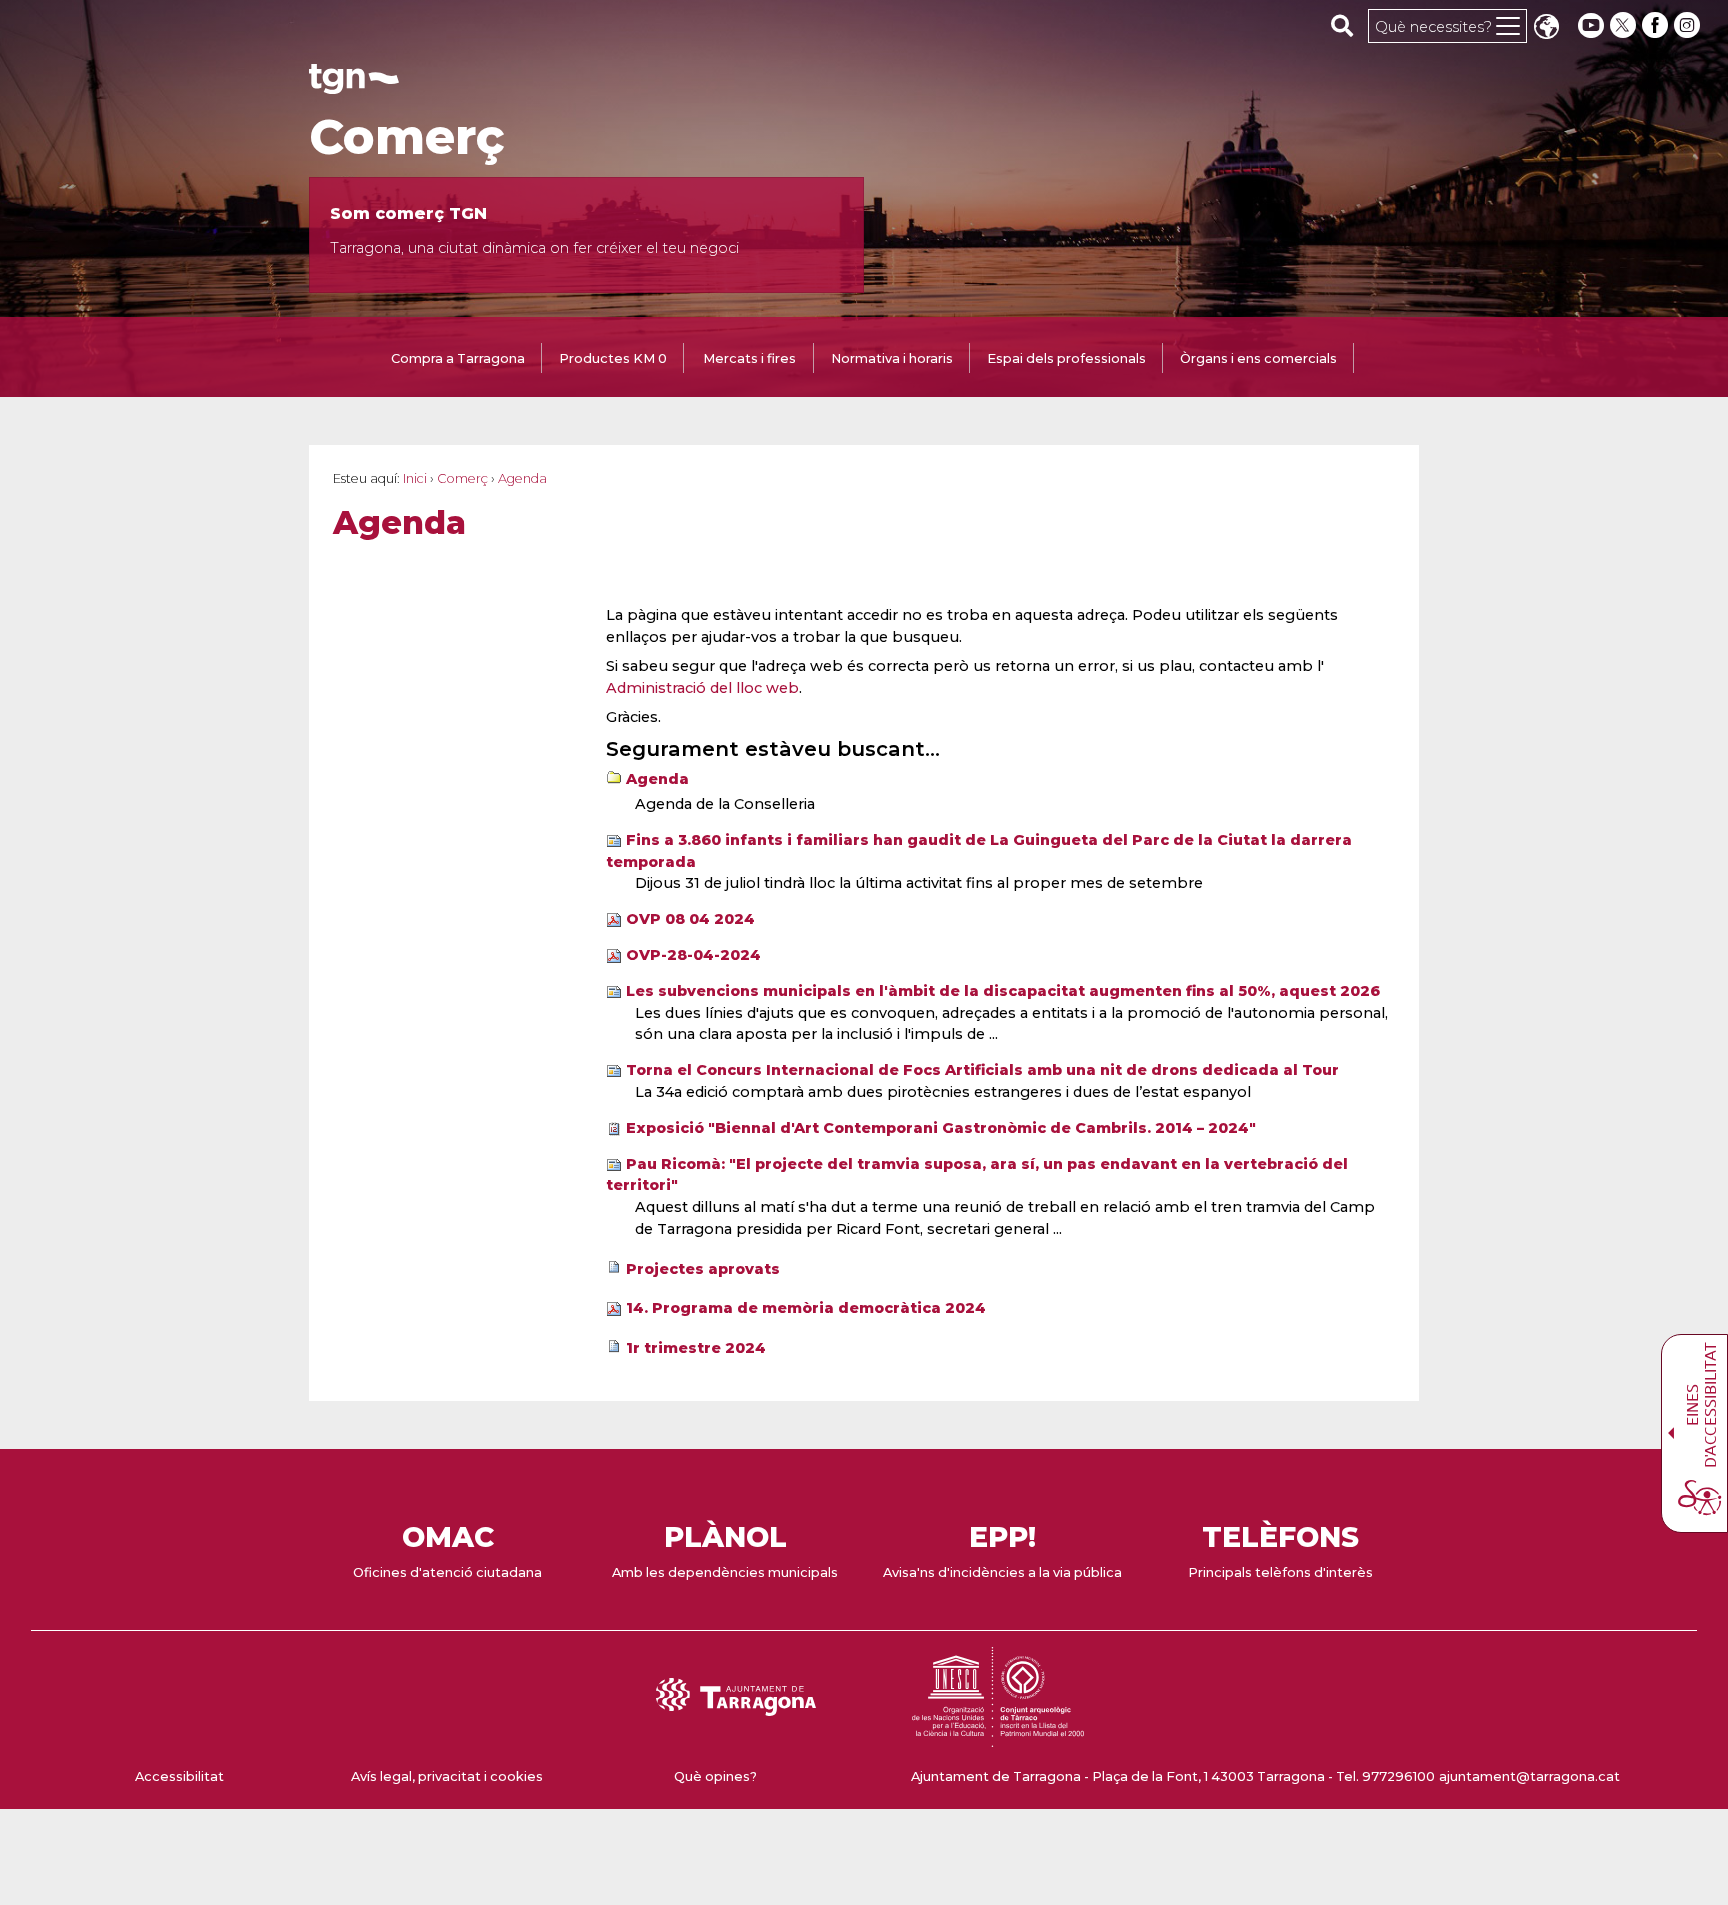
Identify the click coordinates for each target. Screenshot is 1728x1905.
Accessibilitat (179, 1776)
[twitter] (1625, 25)
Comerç (407, 137)
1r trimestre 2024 (696, 1348)
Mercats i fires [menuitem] (749, 358)
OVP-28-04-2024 (693, 955)
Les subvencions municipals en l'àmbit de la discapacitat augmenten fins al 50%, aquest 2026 (1003, 991)
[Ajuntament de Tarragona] (354, 84)
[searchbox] (1342, 25)
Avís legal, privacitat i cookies (447, 1776)
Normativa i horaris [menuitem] (892, 358)
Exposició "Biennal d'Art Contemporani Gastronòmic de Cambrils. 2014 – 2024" (941, 1128)
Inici (415, 478)
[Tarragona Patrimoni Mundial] (998, 1737)
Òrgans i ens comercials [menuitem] (1258, 358)
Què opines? (715, 1776)
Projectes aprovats (703, 1269)
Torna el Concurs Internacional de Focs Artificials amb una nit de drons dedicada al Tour (982, 1070)
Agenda (657, 779)
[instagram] (1689, 25)
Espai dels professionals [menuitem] (1066, 358)
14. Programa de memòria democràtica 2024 (806, 1308)
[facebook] (1657, 25)
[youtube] (1591, 25)
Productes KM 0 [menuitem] (613, 358)
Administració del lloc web (702, 688)
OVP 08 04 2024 (690, 919)
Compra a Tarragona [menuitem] (458, 358)
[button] (1546, 28)
